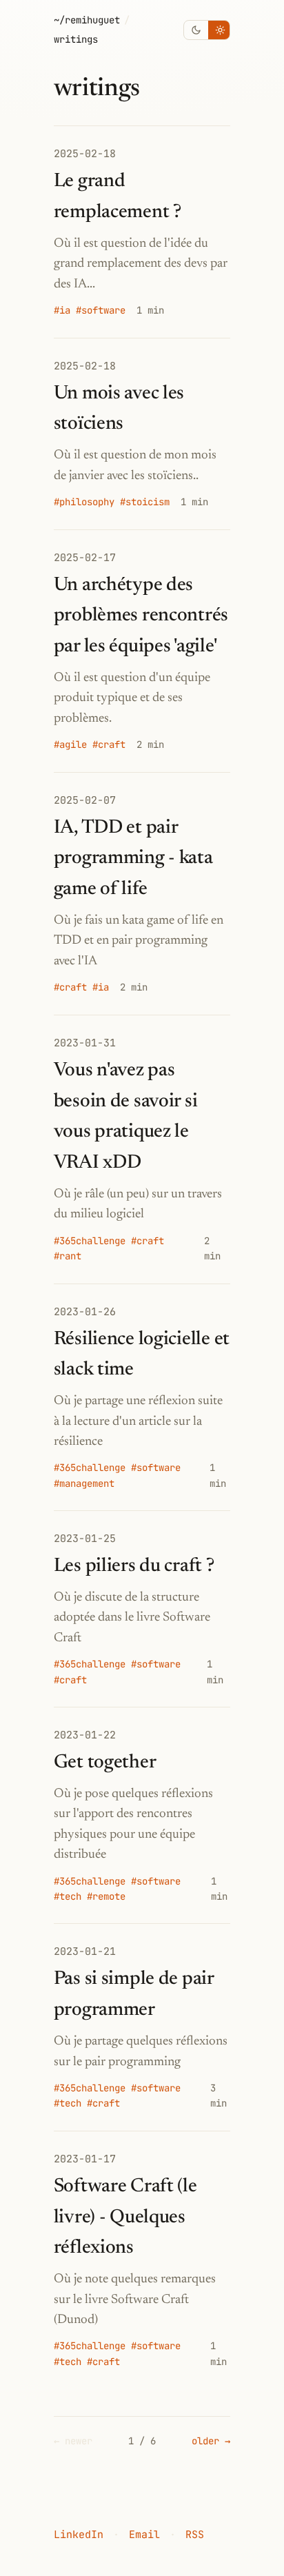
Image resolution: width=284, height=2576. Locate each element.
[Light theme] (220, 30)
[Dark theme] (196, 30)
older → (211, 2441)
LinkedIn (79, 2535)
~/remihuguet (87, 20)
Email (144, 2535)
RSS (195, 2535)
